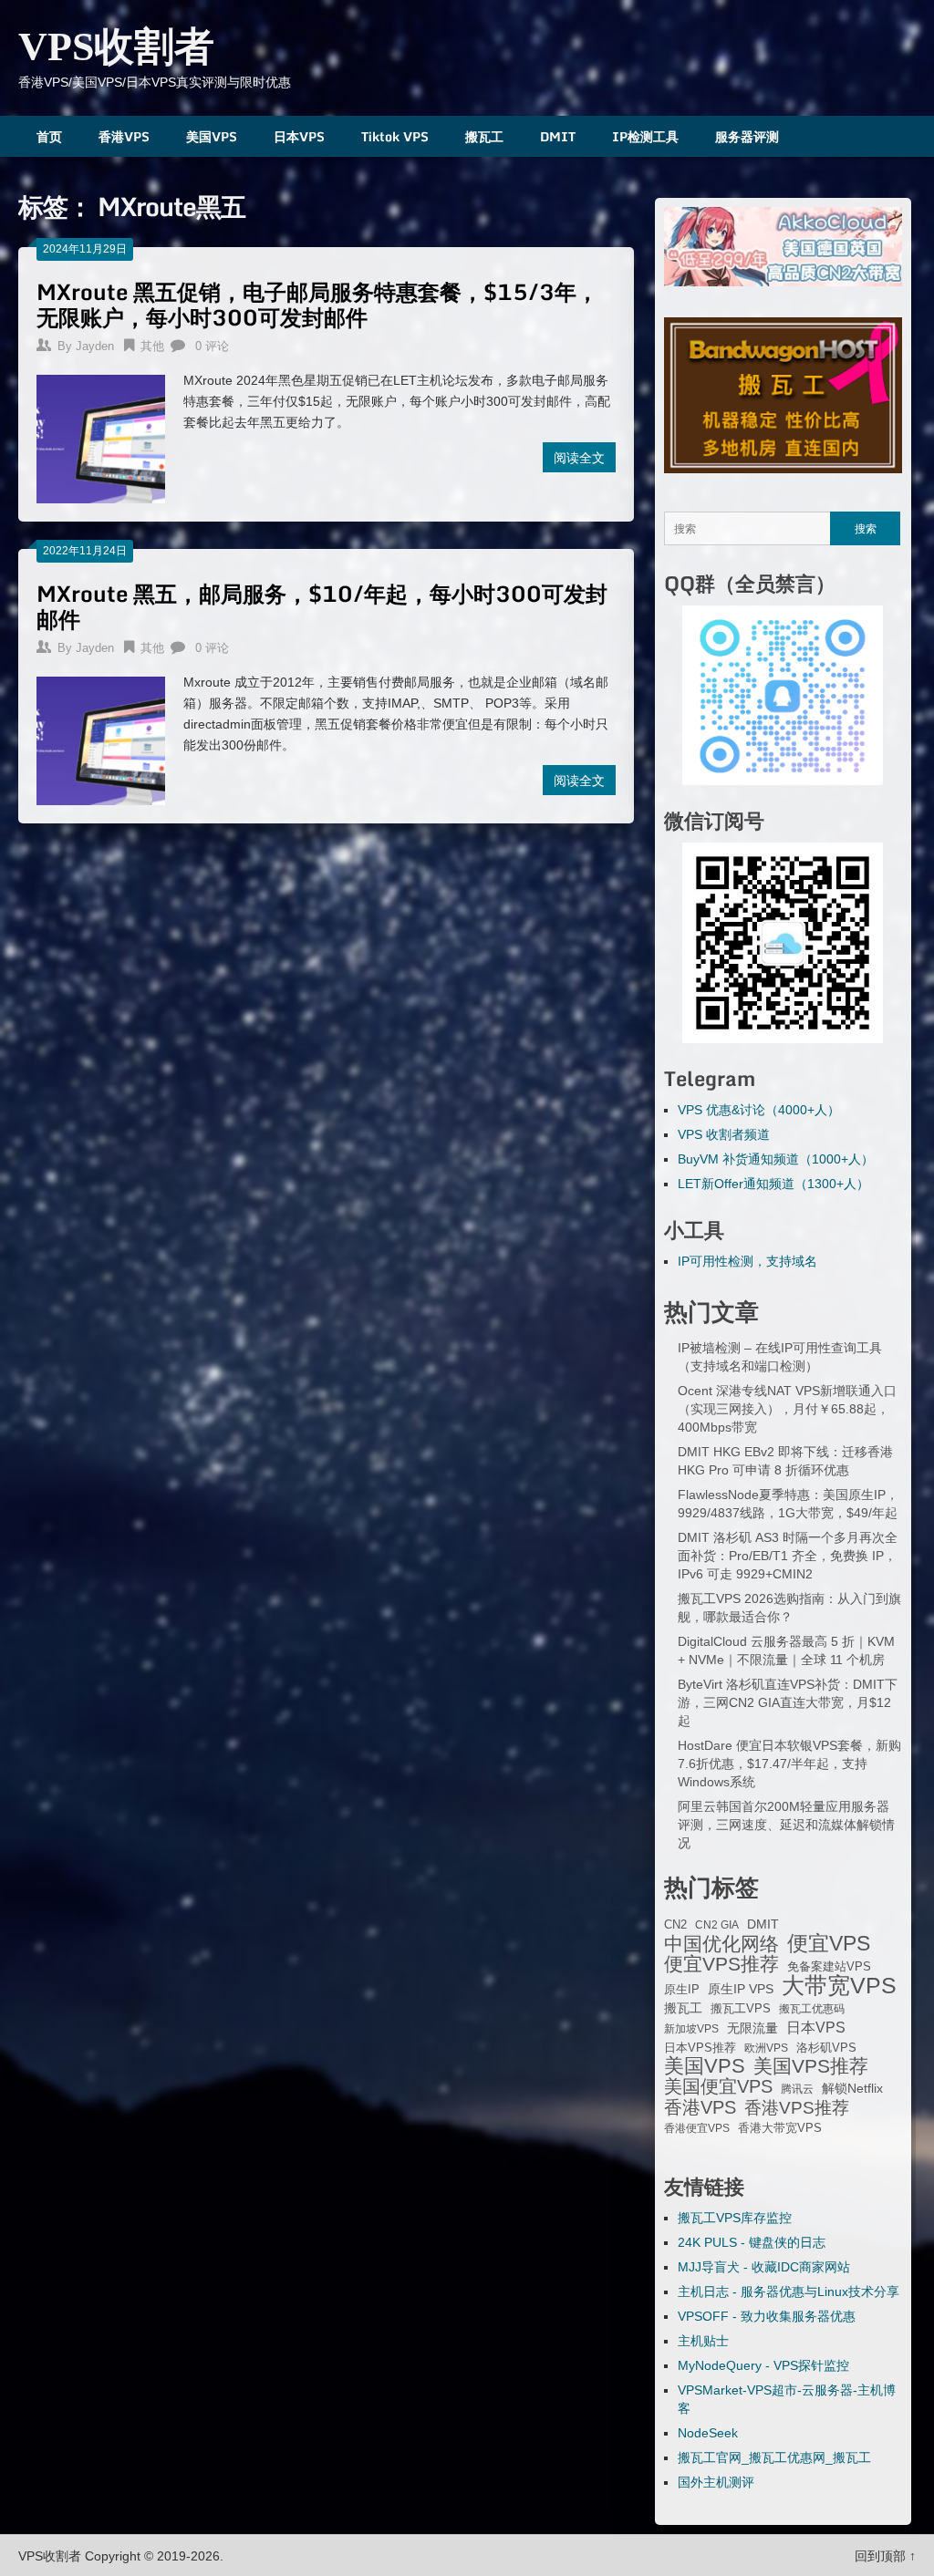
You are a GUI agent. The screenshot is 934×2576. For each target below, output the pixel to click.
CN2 (675, 1925)
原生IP (682, 1989)
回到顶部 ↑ (885, 2556)
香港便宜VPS (697, 2128)
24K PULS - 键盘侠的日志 (752, 2242)
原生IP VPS (741, 1989)
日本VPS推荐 (700, 2048)
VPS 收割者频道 (724, 1134)
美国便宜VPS (718, 2086)
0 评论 (212, 346)
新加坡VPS (691, 2029)
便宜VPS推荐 (721, 1964)
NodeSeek (708, 2433)
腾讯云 (797, 2089)
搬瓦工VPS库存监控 (735, 2218)
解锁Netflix (852, 2089)
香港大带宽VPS (780, 2128)
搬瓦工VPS (741, 2009)
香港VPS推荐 (797, 2108)
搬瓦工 (484, 136)
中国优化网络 (721, 1944)
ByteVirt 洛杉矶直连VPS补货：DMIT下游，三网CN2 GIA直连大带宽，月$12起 (788, 1702)
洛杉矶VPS (826, 2048)
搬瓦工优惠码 (812, 2009)
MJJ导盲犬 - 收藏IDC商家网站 (764, 2267)
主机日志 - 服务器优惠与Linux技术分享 (789, 2292)
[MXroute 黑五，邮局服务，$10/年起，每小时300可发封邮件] (101, 739)
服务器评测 (747, 136)
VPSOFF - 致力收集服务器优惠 (767, 2316)
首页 (49, 136)
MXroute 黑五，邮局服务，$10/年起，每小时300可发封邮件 (322, 606)
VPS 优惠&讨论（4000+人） (759, 1110)
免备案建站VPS (829, 1966)
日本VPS (299, 136)
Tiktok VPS (395, 136)
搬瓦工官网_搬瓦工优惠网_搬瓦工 (774, 2457)
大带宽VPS (839, 1985)
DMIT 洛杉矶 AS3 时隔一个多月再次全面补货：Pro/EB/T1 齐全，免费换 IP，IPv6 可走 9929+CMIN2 (788, 1556)
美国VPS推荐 (811, 2066)
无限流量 (752, 2028)
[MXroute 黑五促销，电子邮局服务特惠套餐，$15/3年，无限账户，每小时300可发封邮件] (101, 437)
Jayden (95, 346)
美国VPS (212, 136)
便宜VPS (829, 1943)
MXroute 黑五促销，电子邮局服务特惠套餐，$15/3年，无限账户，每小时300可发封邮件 (317, 304)
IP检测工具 (645, 136)
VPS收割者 (116, 47)
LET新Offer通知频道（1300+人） (773, 1184)
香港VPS (124, 136)
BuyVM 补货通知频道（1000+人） (776, 1159)
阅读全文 (579, 457)
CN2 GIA (717, 1925)
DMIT (558, 136)
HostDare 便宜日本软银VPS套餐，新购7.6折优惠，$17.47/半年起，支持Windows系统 (789, 1764)
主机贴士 (703, 2341)
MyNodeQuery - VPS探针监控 (763, 2365)
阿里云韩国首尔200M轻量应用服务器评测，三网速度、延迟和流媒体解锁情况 (786, 1825)
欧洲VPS (766, 2048)
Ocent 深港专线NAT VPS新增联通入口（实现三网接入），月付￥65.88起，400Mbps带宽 (787, 1409)
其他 (152, 346)
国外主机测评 (716, 2482)
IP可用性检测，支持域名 (747, 1261)
